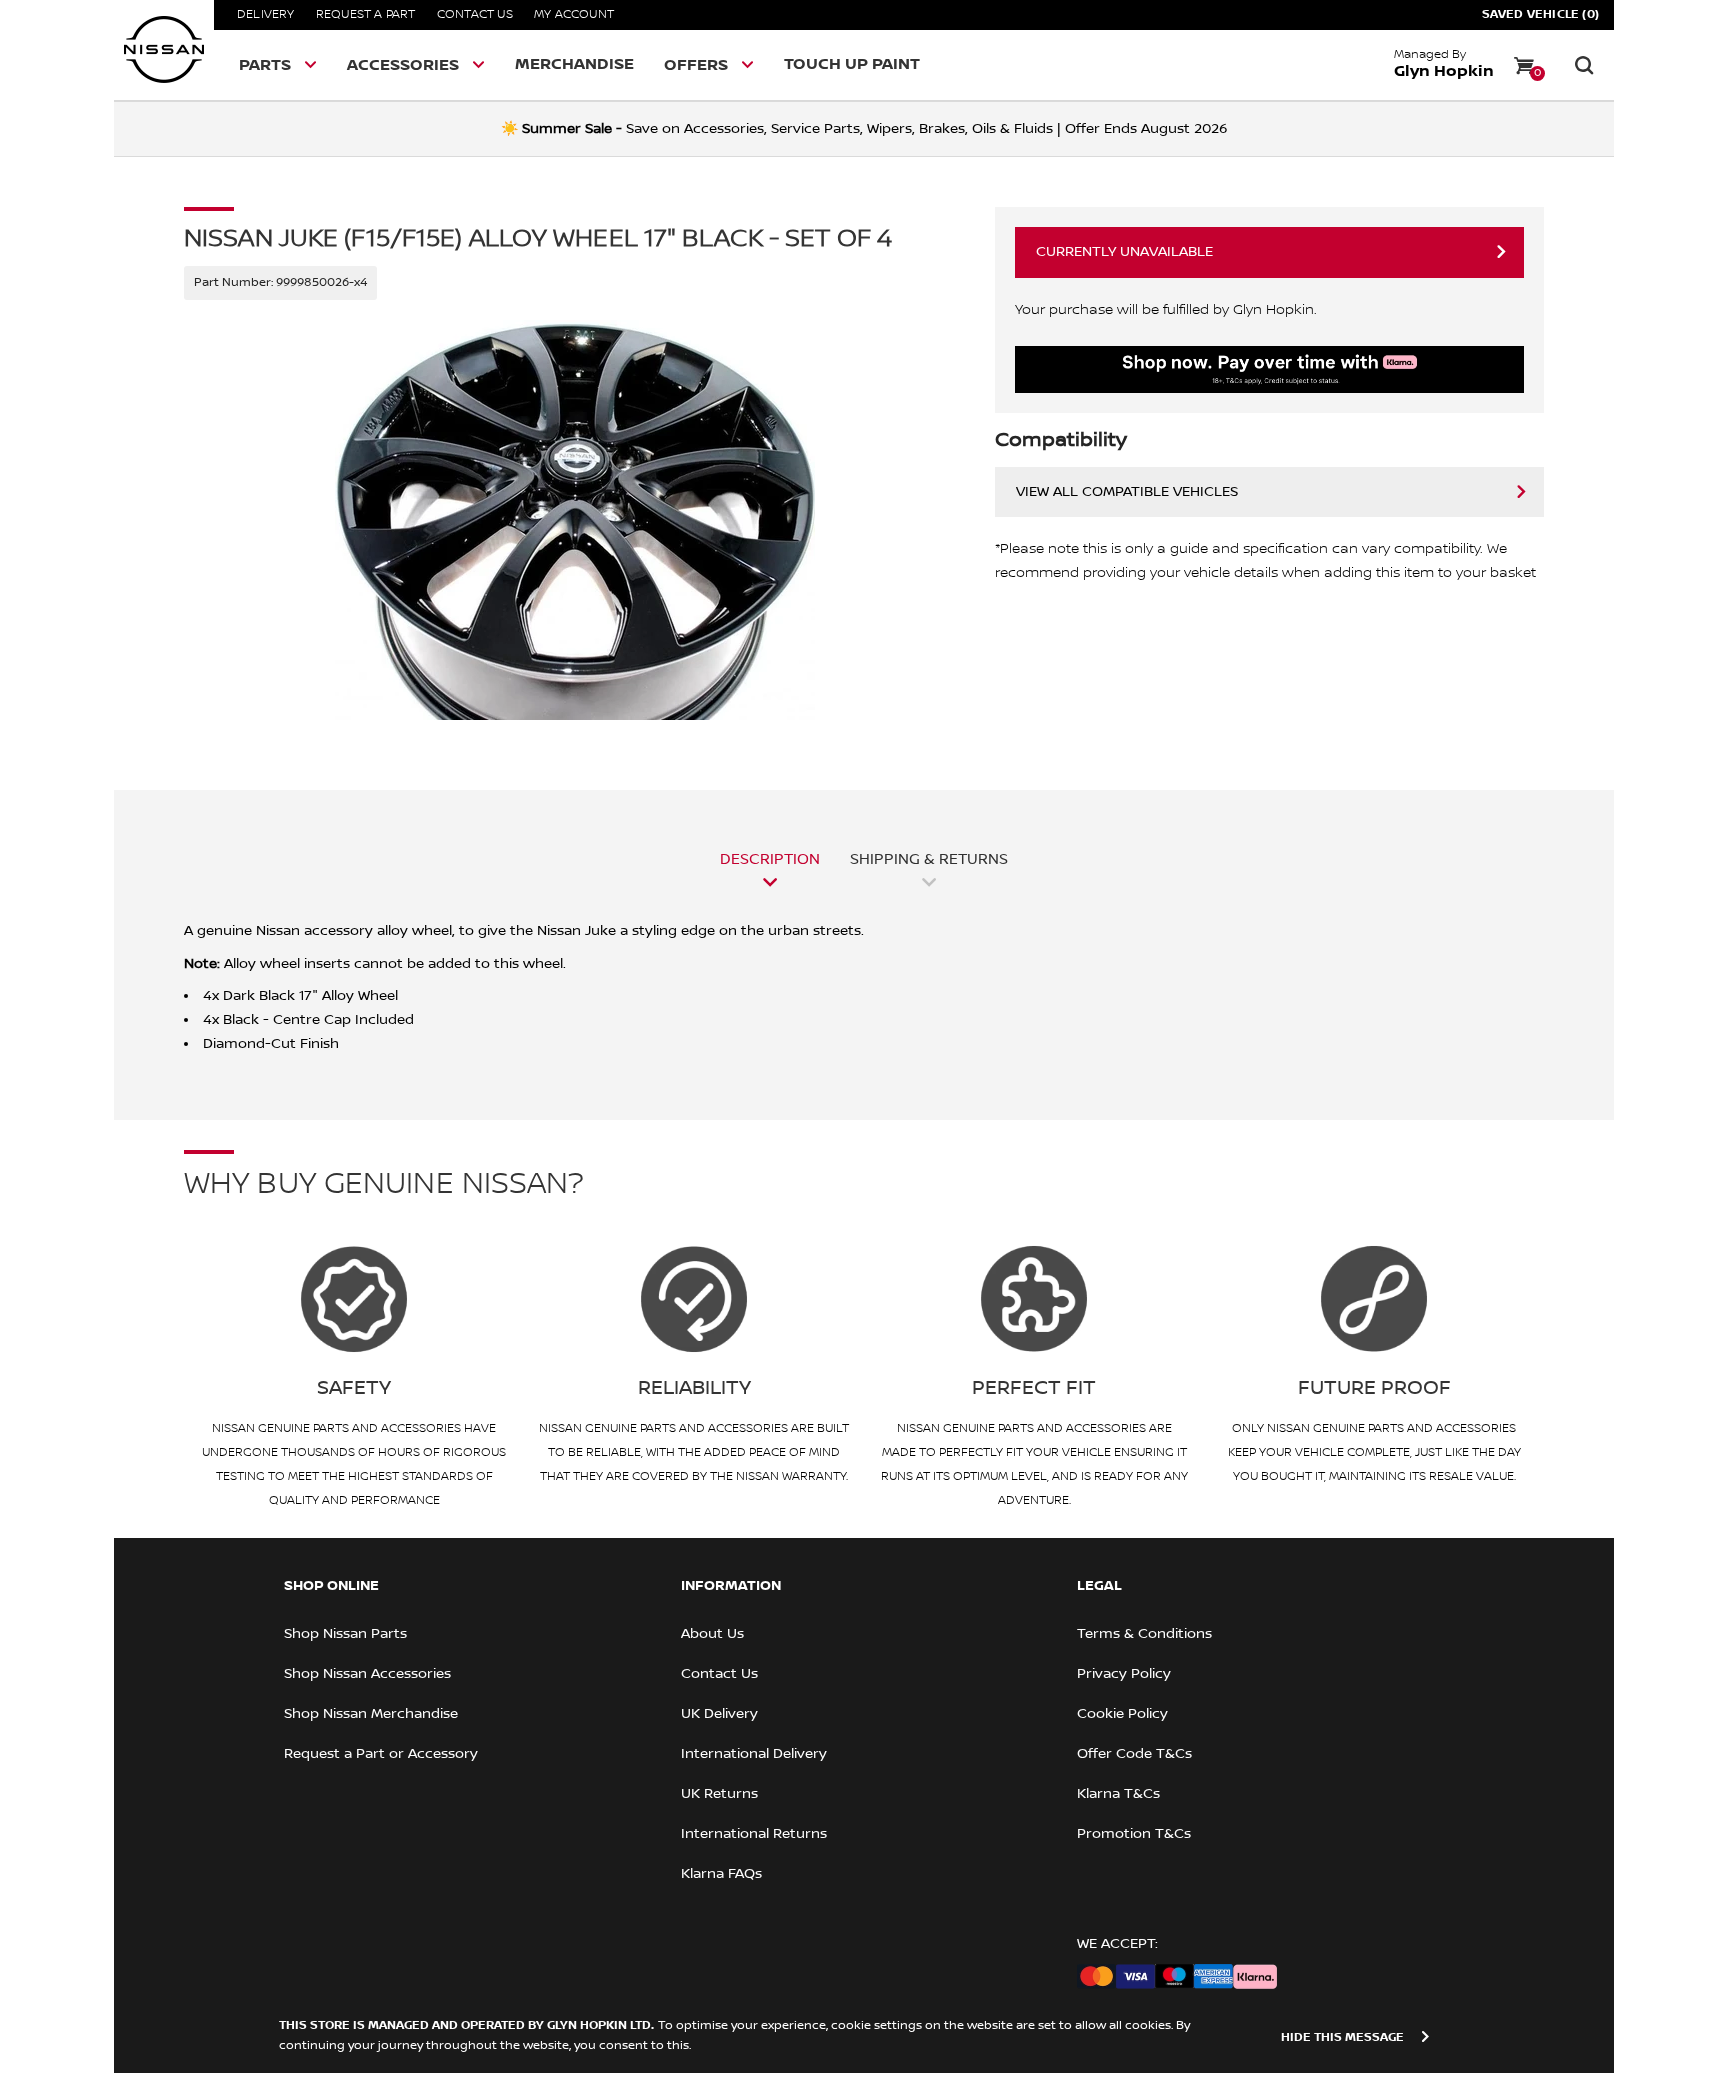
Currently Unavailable (1124, 252)
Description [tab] (770, 859)
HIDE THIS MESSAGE (1342, 2037)
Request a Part (366, 14)
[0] (1524, 65)
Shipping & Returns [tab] (929, 859)
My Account (574, 14)
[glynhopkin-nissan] (164, 50)
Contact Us (475, 14)
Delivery (266, 14)
